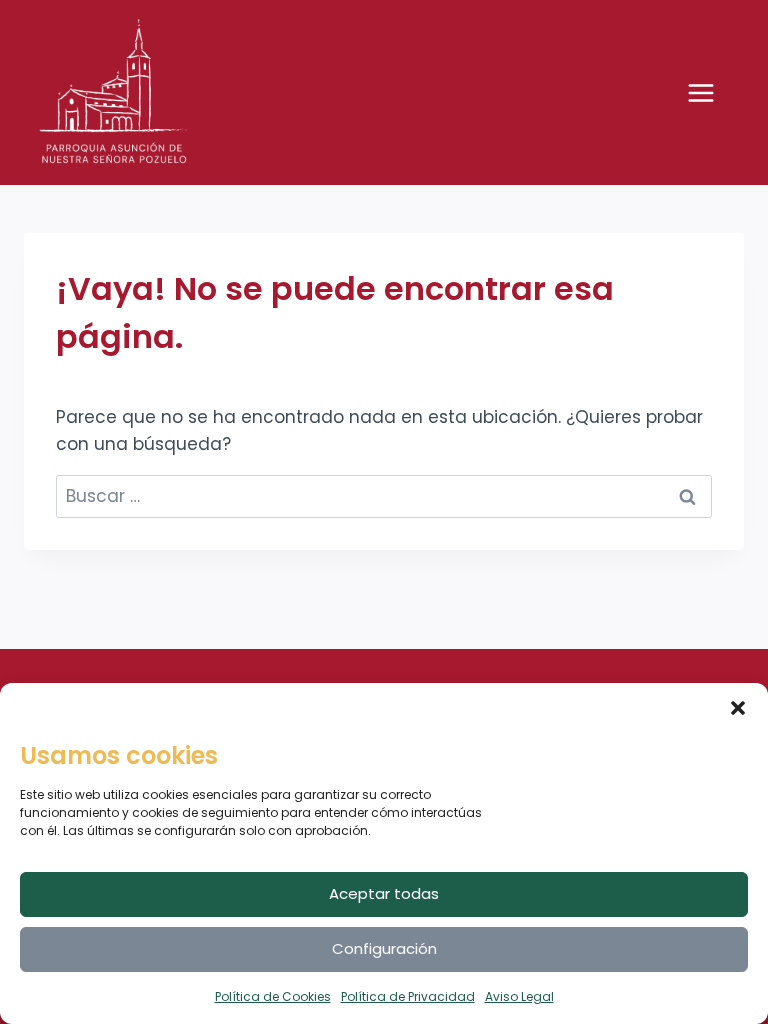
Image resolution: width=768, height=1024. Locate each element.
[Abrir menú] (711, 92)
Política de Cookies (273, 996)
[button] (738, 708)
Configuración (384, 948)
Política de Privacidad (408, 996)
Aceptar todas (384, 893)
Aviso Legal (519, 996)
